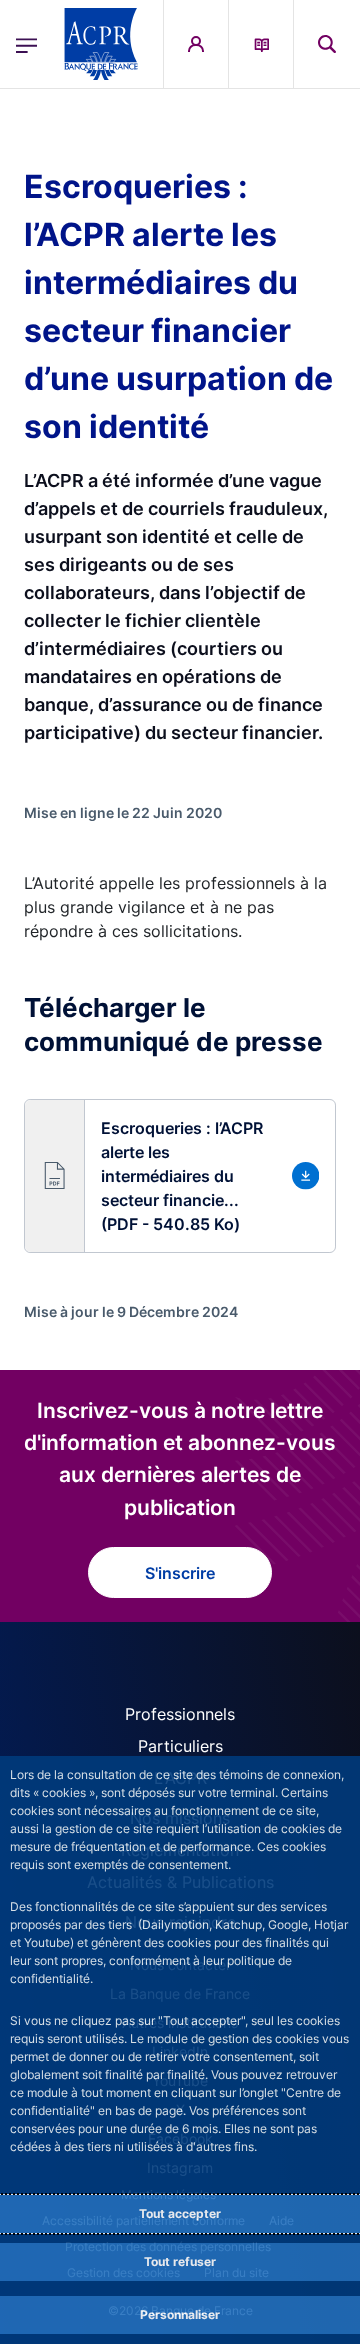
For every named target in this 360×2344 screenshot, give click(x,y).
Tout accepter (180, 2213)
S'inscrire (180, 1573)
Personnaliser (180, 2314)
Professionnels (180, 1714)
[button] (327, 44)
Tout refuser (180, 2261)
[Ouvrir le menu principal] (26, 44)
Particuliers (180, 1746)
